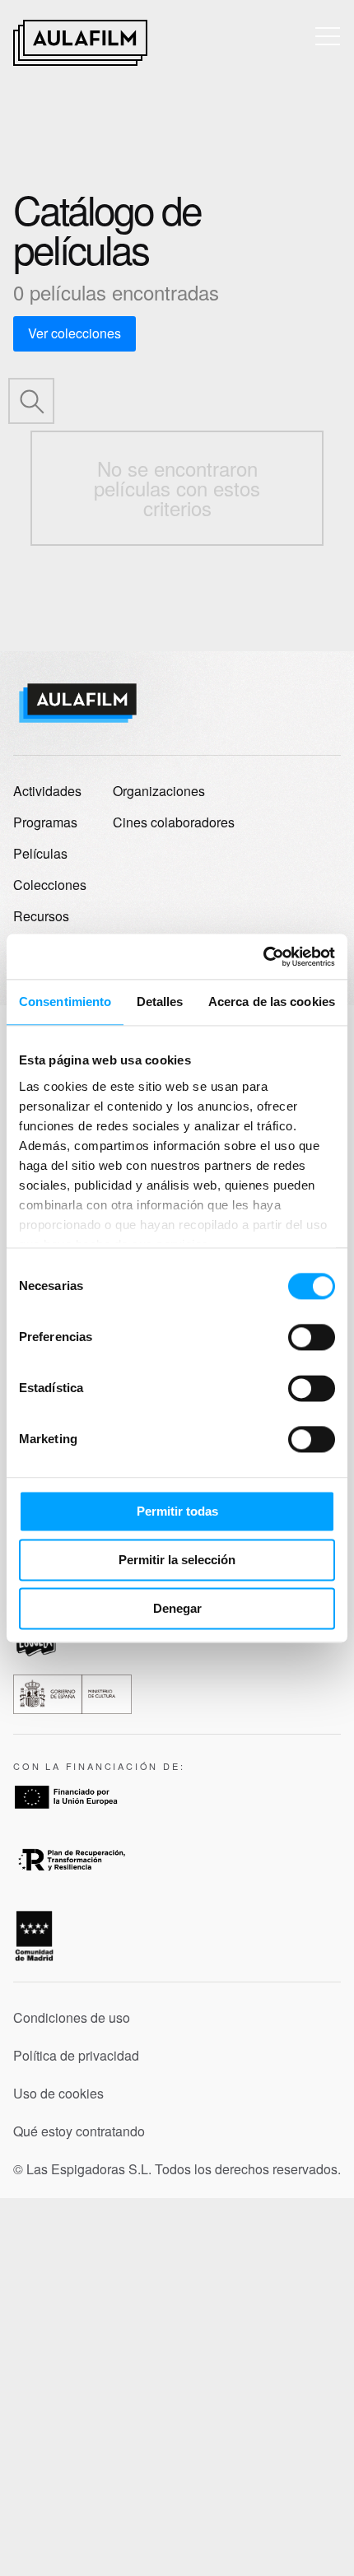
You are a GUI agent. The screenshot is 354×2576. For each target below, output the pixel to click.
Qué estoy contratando (79, 2131)
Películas (40, 853)
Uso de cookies (58, 2094)
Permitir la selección (177, 1560)
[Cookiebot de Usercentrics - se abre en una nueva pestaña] (263, 957)
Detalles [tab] (160, 1002)
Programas (45, 822)
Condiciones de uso (72, 2018)
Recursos (41, 916)
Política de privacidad (76, 2056)
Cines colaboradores (174, 822)
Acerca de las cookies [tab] (272, 1002)
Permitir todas (177, 1511)
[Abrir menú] (328, 36)
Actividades (47, 791)
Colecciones (50, 885)
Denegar (177, 1608)
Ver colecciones (75, 333)
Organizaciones (159, 791)
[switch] (312, 1337)
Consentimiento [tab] (65, 1002)
